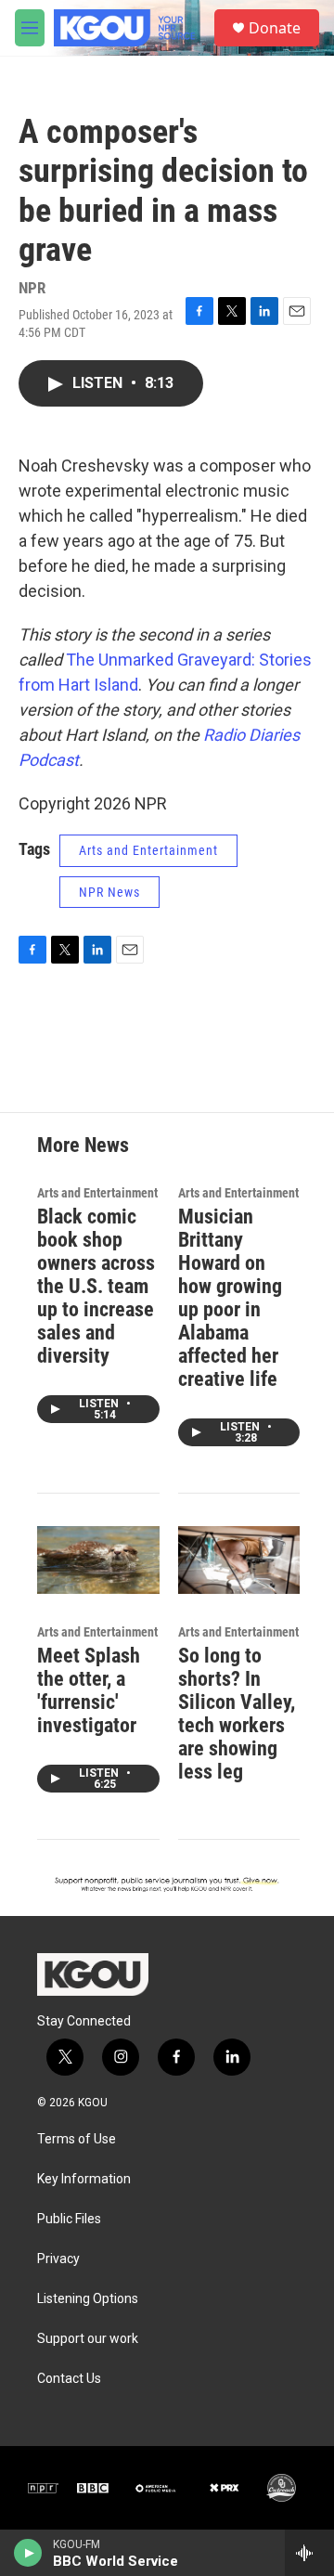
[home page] (93, 1974)
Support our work (88, 2339)
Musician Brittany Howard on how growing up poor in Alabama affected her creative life (230, 1298)
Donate (275, 28)
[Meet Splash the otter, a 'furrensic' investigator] (98, 1560)
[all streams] (309, 2553)
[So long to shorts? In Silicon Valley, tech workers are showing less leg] (239, 1560)
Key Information (84, 2179)
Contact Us (69, 2379)
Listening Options (88, 2299)
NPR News (109, 892)
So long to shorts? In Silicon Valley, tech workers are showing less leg (237, 1714)
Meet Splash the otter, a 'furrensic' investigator (89, 1690)
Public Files (69, 2219)
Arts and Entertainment (148, 850)
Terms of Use (77, 2139)
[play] (28, 2553)
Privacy (58, 2259)
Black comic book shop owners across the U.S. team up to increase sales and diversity (96, 1286)
